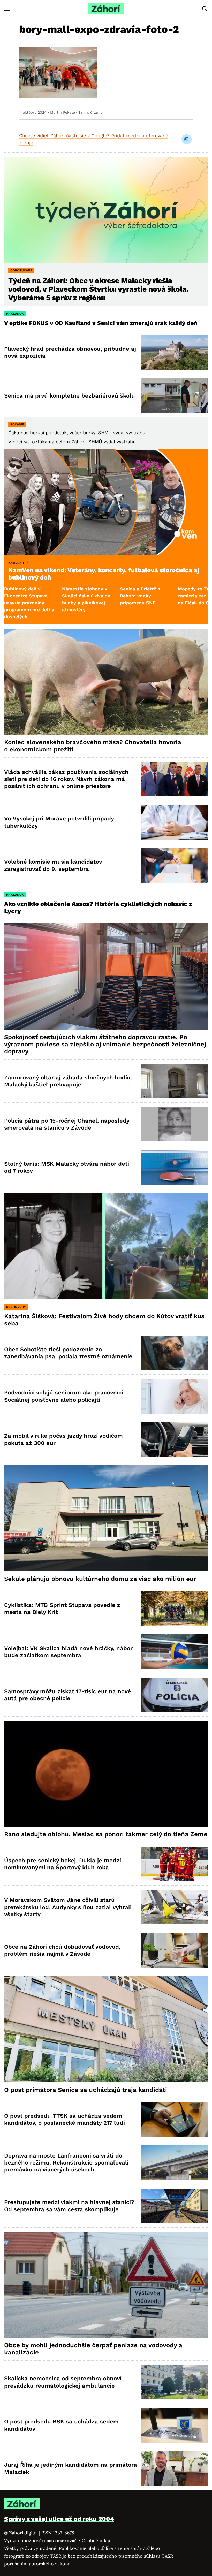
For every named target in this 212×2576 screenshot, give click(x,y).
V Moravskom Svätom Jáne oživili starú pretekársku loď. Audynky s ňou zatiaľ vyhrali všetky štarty (68, 1907)
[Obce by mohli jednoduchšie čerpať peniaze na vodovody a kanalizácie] (106, 2285)
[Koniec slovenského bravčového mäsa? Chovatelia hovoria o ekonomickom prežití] (106, 682)
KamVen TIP (18, 563)
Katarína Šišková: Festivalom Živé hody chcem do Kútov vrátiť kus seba (104, 1320)
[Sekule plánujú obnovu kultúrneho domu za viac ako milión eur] (106, 1518)
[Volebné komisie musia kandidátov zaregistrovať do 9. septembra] (175, 865)
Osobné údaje (97, 2540)
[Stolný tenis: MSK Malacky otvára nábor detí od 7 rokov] (175, 1167)
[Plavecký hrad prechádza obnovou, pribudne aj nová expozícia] (175, 352)
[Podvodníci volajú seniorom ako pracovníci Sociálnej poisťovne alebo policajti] (175, 1396)
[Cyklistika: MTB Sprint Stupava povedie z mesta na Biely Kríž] (175, 1609)
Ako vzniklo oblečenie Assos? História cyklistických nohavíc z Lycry (98, 908)
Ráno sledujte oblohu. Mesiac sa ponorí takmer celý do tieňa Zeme (106, 1834)
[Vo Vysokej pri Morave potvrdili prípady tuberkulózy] (175, 822)
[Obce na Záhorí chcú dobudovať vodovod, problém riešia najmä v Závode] (175, 1950)
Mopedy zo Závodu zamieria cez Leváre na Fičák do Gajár (117, 596)
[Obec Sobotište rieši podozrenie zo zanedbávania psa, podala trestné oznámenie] (175, 1353)
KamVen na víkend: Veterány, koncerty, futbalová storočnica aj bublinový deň (104, 574)
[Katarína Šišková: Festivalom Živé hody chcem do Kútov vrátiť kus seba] (106, 1246)
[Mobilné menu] (7, 9)
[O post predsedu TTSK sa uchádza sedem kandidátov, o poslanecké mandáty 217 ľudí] (175, 2119)
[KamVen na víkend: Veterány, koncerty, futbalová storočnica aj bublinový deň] (106, 502)
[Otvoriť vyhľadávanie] (205, 9)
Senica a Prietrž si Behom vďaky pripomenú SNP (57, 596)
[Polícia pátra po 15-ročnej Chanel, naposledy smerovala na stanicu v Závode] (175, 1124)
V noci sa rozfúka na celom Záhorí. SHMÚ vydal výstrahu (72, 442)
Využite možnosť (41, 2540)
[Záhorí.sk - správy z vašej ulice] (106, 9)
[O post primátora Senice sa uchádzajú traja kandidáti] (106, 2029)
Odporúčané (21, 270)
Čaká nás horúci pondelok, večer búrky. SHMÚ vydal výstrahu (77, 433)
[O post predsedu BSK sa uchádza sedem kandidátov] (175, 2425)
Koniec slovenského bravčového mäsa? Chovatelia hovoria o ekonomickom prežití (93, 746)
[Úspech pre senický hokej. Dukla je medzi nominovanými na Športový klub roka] (175, 1864)
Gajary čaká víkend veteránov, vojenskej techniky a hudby (175, 596)
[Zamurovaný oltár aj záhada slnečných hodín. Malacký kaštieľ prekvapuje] (175, 1081)
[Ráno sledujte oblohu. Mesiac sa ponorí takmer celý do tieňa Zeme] (106, 1774)
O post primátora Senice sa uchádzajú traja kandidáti (86, 2090)
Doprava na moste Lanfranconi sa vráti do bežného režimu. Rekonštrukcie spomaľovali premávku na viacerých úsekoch (66, 2163)
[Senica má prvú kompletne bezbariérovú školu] (175, 395)
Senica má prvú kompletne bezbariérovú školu (70, 396)
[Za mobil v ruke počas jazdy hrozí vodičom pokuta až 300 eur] (175, 1439)
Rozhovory (16, 1307)
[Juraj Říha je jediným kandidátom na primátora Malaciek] (175, 2468)
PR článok (15, 314)
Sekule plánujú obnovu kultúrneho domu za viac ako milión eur (100, 1579)
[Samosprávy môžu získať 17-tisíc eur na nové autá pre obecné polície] (175, 1695)
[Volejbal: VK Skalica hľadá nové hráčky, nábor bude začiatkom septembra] (175, 1652)
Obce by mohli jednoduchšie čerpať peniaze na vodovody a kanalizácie (93, 2349)
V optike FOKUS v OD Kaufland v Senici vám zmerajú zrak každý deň (102, 323)
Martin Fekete (63, 112)
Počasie (17, 424)
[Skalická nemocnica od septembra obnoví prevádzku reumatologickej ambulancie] (175, 2382)
